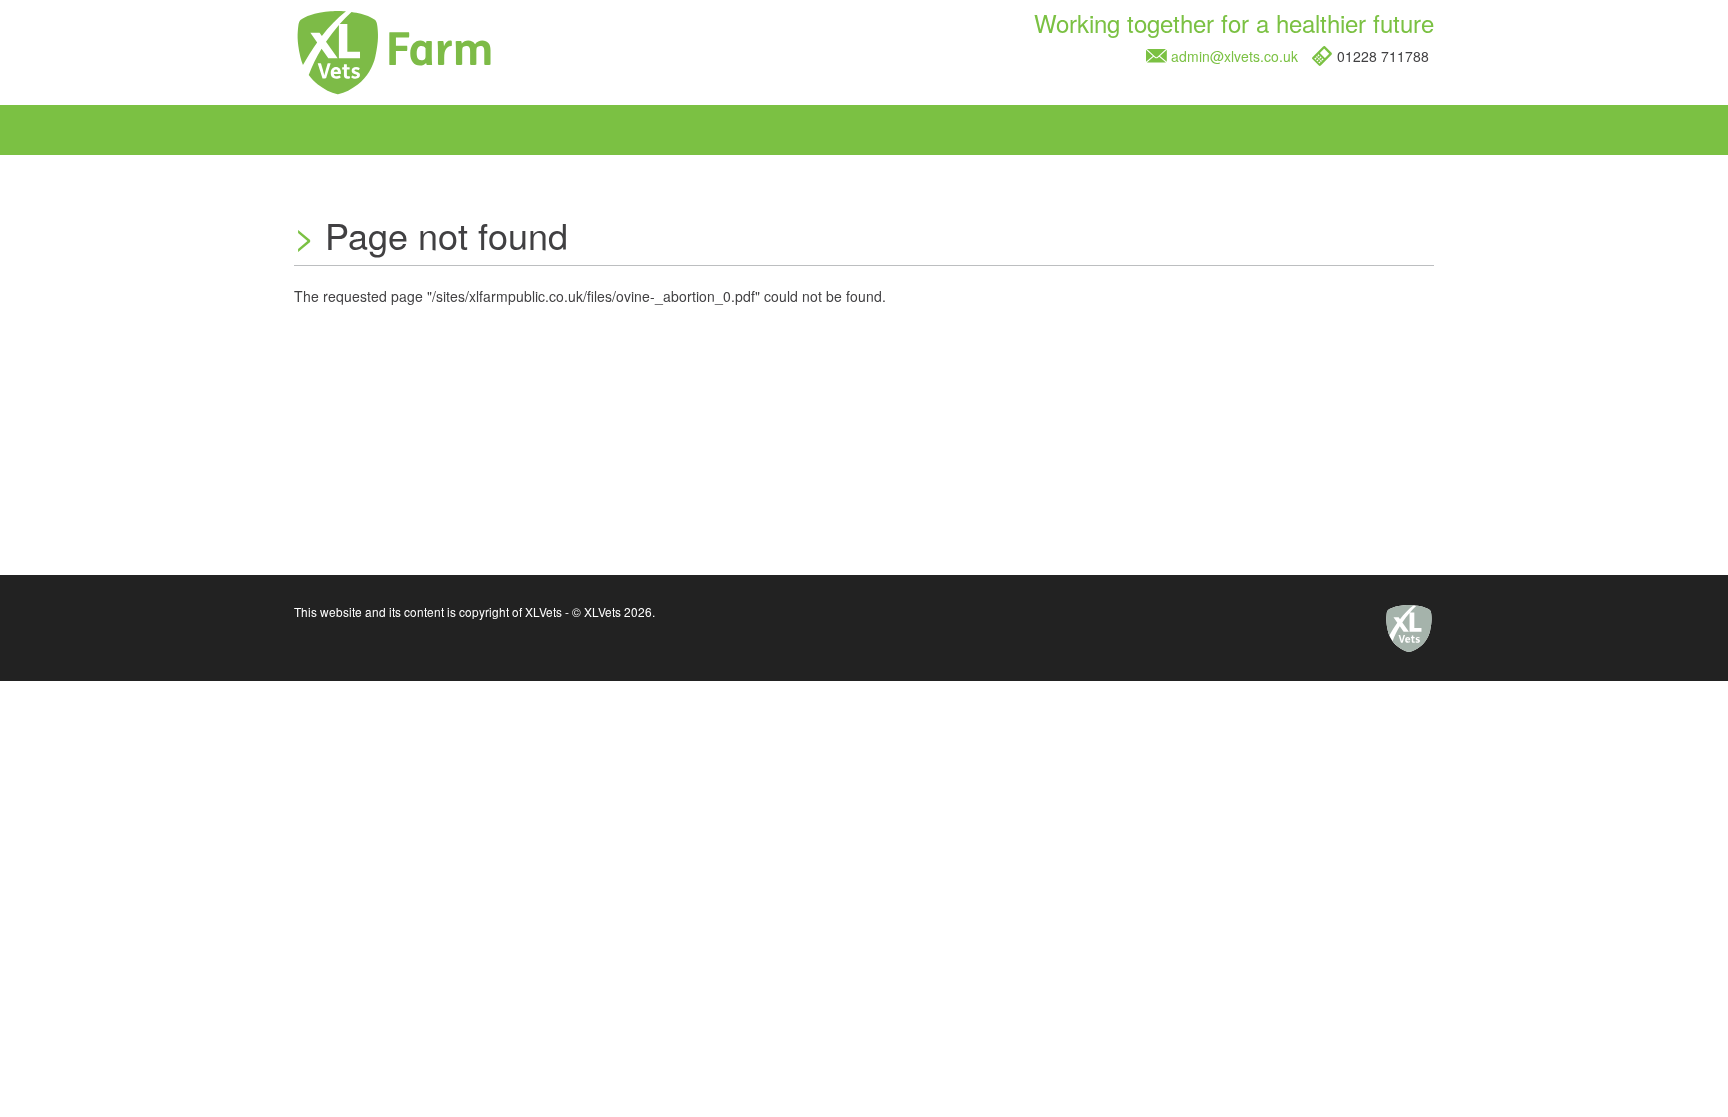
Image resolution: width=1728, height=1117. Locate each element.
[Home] (394, 56)
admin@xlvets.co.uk (1234, 56)
